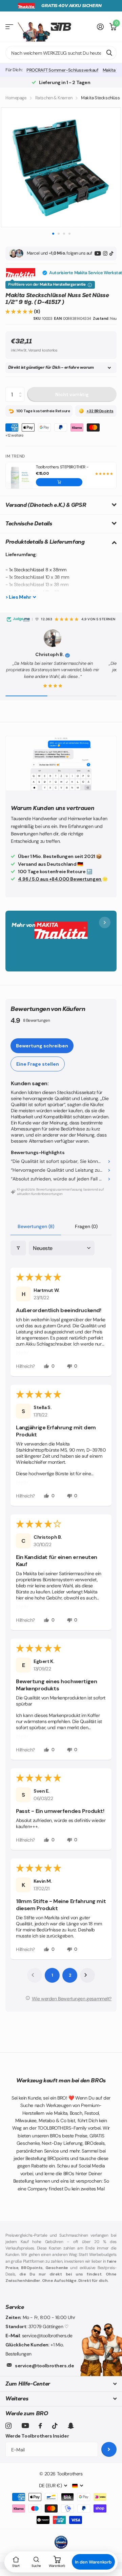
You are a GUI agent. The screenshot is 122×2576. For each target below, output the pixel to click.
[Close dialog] (115, 1260)
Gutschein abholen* (32, 1305)
